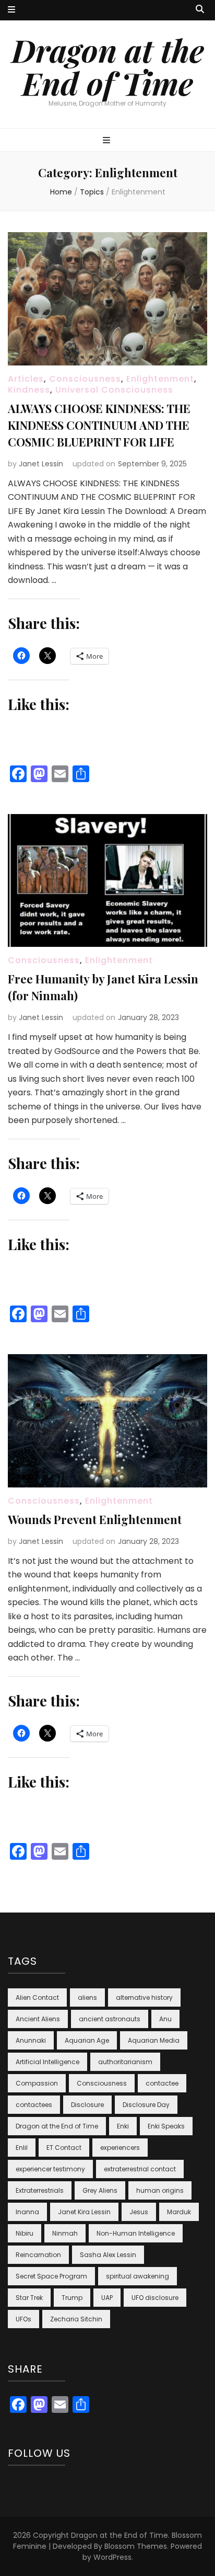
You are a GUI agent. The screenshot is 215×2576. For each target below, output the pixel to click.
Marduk (179, 2212)
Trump (72, 2298)
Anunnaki (31, 2040)
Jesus (139, 2212)
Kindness (29, 390)
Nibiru (25, 2233)
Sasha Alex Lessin (108, 2255)
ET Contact (64, 2148)
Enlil (22, 2148)
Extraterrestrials (40, 2190)
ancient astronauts (110, 2019)
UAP (107, 2298)
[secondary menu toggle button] (11, 10)
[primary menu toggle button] (108, 141)
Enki (123, 2126)
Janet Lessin (41, 464)
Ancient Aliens (38, 2019)
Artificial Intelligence (47, 2062)
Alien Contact (37, 1997)
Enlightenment (160, 379)
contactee (162, 2083)
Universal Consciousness (114, 390)
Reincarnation (38, 2255)
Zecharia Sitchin (76, 2319)
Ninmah (65, 2233)
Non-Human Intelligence (136, 2233)
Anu (165, 2019)
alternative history (144, 1997)
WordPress (112, 2557)
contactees (34, 2105)
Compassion (37, 2083)
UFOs (23, 2319)
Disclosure (87, 2105)
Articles (26, 379)
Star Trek (29, 2298)
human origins (160, 2190)
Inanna (27, 2212)
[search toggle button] (200, 10)
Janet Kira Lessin (84, 2212)
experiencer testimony (50, 2169)
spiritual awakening (138, 2276)
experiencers (120, 2148)
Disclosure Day (146, 2105)
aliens (87, 1997)
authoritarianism (125, 2062)
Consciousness (85, 379)
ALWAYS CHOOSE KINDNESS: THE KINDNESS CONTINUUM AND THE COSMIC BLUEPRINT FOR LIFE (99, 425)
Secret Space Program (51, 2276)
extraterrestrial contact (140, 2169)
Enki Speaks (166, 2126)
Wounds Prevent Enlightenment (95, 1519)
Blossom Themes (136, 2546)
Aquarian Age (87, 2040)
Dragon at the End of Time (108, 66)
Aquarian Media (154, 2040)
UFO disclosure (155, 2298)
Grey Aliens (100, 2190)
